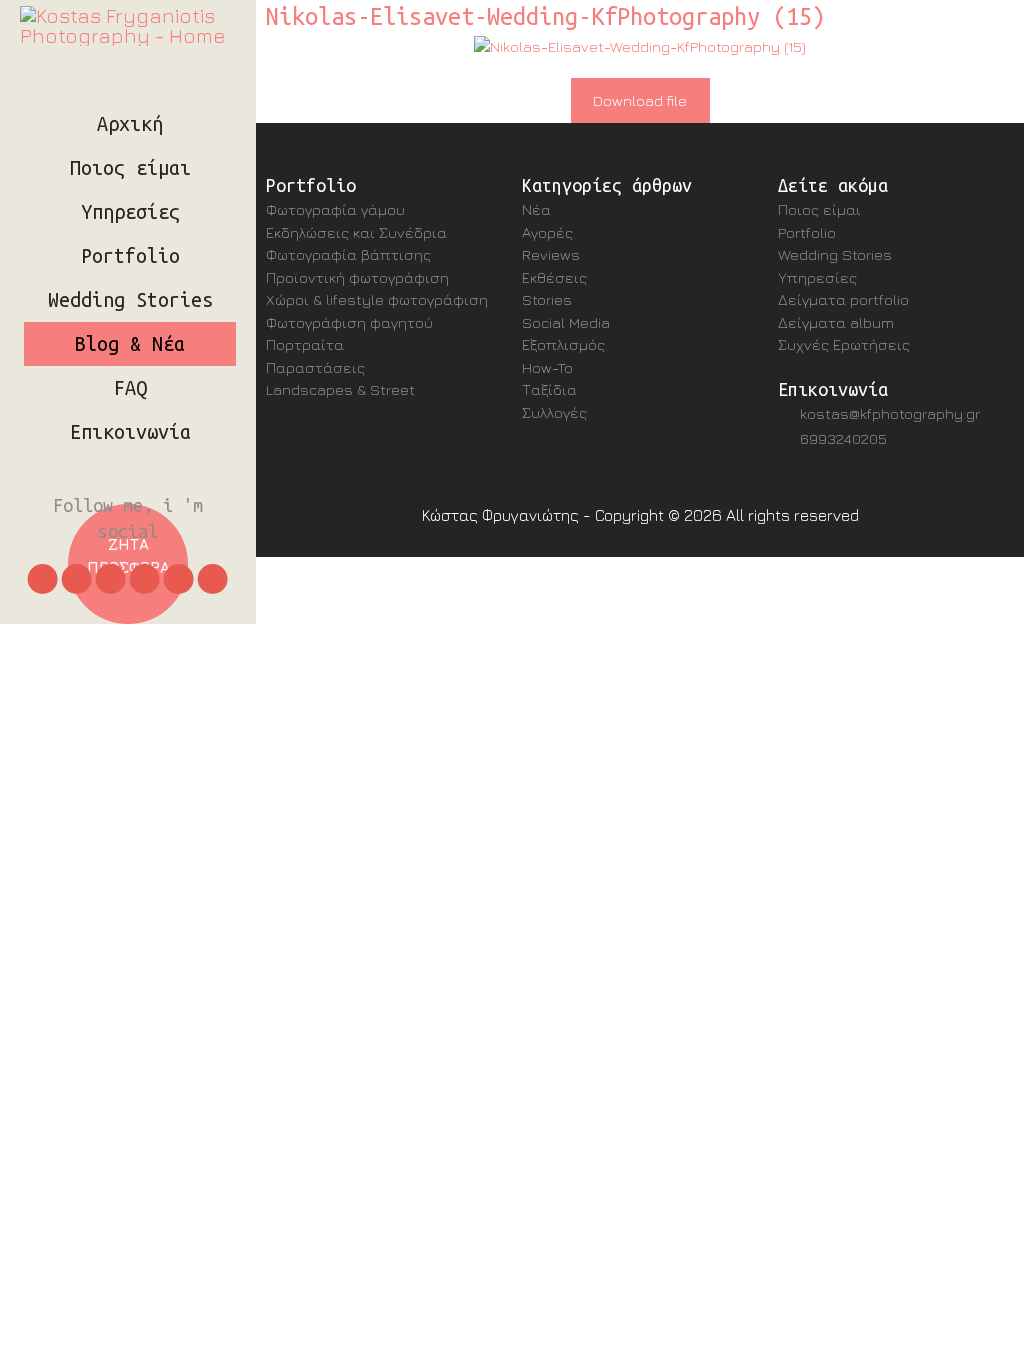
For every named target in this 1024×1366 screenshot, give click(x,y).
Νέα (536, 209)
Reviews (551, 254)
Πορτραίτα (305, 344)
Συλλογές (554, 412)
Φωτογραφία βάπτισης (348, 254)
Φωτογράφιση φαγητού (349, 322)
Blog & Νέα (130, 344)
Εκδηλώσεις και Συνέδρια (356, 232)
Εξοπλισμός (563, 344)
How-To (547, 367)
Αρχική (130, 124)
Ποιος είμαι (130, 168)
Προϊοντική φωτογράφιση (357, 277)
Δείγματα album (836, 322)
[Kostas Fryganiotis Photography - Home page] (128, 26)
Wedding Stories (130, 300)
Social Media (566, 322)
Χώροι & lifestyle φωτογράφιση (377, 299)
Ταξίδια (549, 389)
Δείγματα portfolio (843, 299)
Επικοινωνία (130, 432)
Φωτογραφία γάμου (335, 209)
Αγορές (547, 232)
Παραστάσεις (315, 367)
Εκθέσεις (554, 277)
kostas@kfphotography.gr (890, 413)
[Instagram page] (43, 579)
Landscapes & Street (340, 389)
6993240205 (843, 438)
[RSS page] (213, 579)
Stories (547, 299)
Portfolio (130, 256)
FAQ (130, 388)
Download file (640, 100)
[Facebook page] (111, 579)
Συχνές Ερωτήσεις (844, 344)
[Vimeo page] (179, 579)
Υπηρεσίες (130, 212)
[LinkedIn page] (145, 579)
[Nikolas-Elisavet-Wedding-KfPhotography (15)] (640, 47)
